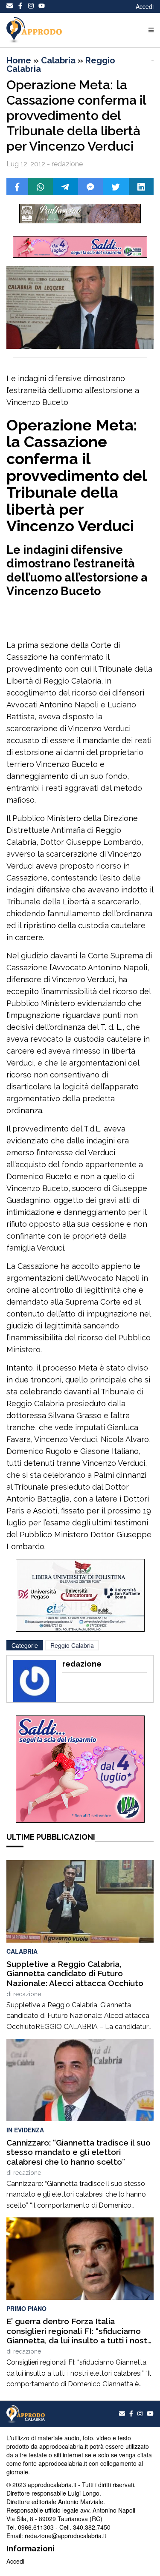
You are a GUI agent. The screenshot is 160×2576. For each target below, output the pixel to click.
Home (19, 60)
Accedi (145, 6)
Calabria (58, 60)
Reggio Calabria (72, 1645)
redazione (27, 1994)
